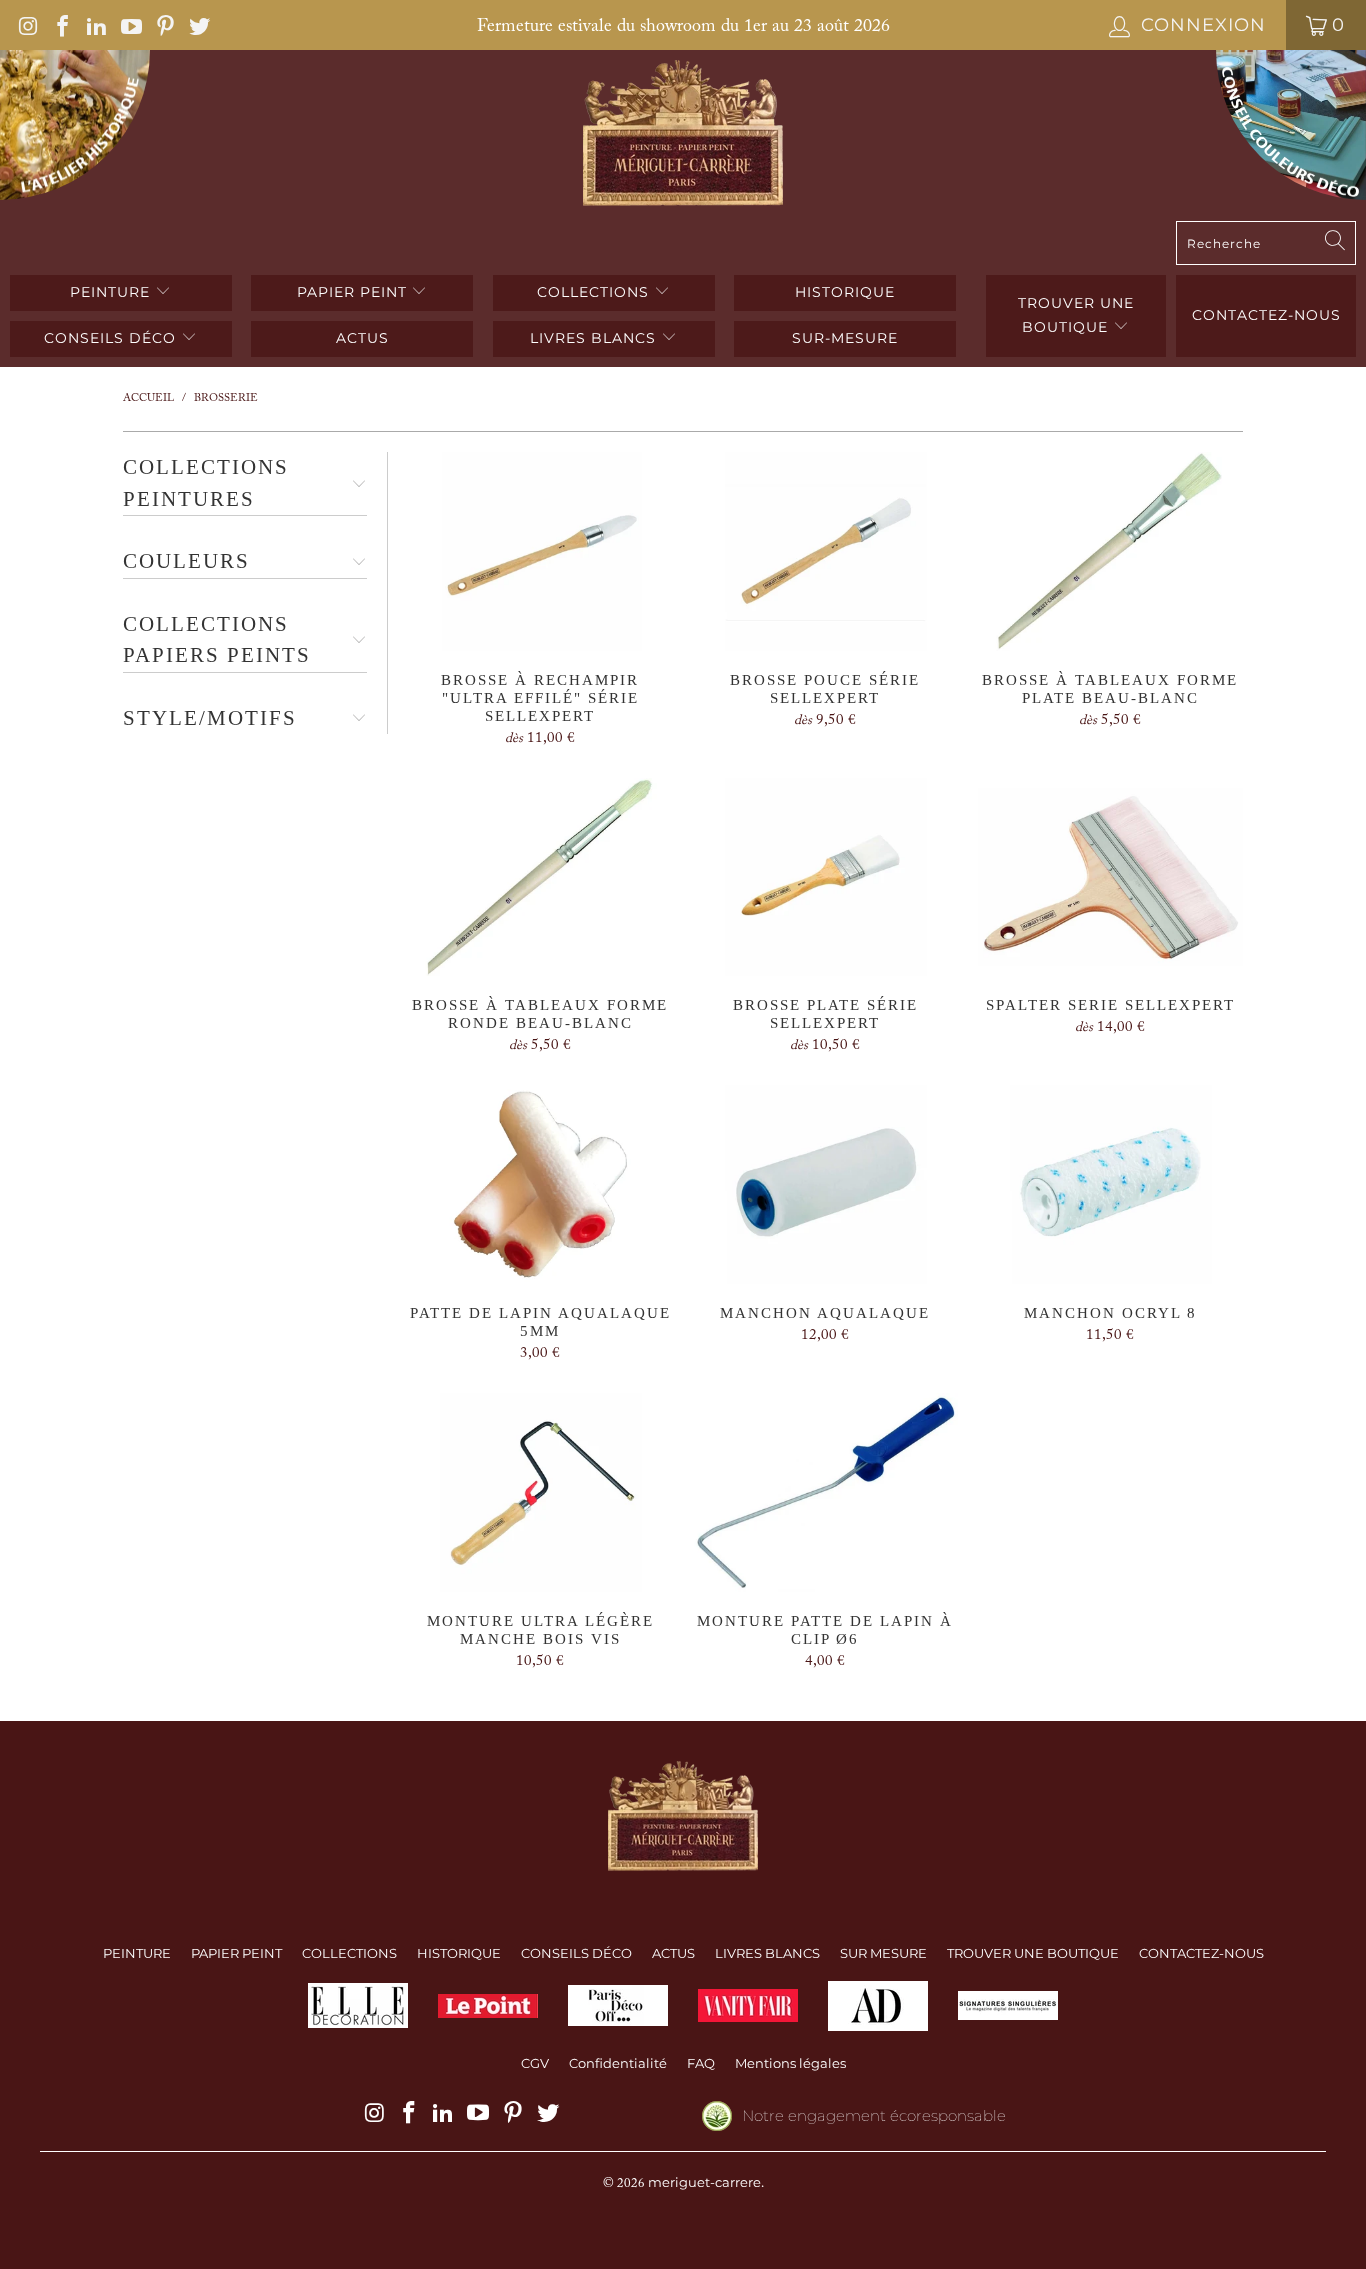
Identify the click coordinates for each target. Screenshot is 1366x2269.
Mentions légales (790, 2063)
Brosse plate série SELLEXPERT (825, 877)
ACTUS (362, 338)
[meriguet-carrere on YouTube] (129, 25)
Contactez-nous (1266, 315)
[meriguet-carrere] (683, 135)
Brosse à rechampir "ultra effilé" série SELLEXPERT (540, 551)
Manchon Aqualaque (825, 1184)
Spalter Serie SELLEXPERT (1110, 877)
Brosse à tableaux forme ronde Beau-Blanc (540, 877)
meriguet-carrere (704, 2182)
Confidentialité (618, 2063)
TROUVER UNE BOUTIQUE (1076, 315)
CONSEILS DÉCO (112, 338)
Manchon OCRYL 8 (1110, 1184)
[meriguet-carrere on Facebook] (61, 25)
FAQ (701, 2063)
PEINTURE (112, 292)
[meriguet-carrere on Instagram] (27, 25)
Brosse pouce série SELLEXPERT (825, 551)
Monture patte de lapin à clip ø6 (825, 1492)
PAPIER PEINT (354, 292)
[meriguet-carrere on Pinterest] (164, 25)
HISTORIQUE (845, 292)
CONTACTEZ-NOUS (1201, 1953)
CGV (535, 2063)
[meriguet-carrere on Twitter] (198, 25)
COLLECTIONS (595, 292)
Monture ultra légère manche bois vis (540, 1492)
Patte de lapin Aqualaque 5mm (540, 1184)
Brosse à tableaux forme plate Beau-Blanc (1110, 551)
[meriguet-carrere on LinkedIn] (95, 25)
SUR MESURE (883, 1953)
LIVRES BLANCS (595, 338)
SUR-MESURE (845, 338)
